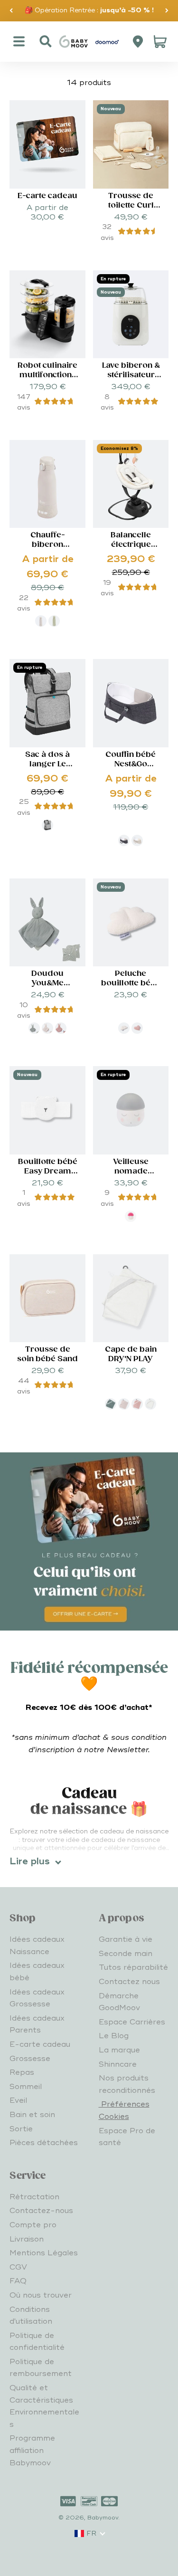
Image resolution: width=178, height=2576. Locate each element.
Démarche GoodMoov (119, 2002)
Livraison (27, 2239)
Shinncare (118, 2064)
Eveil (18, 2100)
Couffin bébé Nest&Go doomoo (131, 764)
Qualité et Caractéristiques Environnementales (44, 2406)
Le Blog (114, 2036)
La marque (119, 2050)
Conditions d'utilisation (31, 2316)
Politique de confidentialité (37, 2342)
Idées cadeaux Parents (37, 2024)
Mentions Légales (44, 2253)
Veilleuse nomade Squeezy (131, 1171)
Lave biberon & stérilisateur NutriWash (131, 375)
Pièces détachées (44, 2143)
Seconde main (126, 1954)
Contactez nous (129, 1982)
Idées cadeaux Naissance (37, 1946)
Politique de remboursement (41, 2368)
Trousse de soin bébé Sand (47, 1354)
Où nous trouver (41, 2295)
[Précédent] (11, 11)
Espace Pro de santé (127, 2137)
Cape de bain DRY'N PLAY (131, 1354)
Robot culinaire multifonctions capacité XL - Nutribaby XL (47, 380)
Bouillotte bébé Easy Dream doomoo (48, 1171)
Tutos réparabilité (133, 1967)
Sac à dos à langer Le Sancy (47, 764)
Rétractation (34, 2197)
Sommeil (26, 2087)
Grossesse (30, 2059)
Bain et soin (32, 2115)
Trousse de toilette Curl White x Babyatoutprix (131, 210)
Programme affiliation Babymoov (32, 2450)
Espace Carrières (132, 2022)
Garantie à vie (126, 1939)
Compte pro (33, 2225)
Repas (22, 2072)
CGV (18, 2267)
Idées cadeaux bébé (37, 1972)
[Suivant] (167, 11)
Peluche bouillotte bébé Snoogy (131, 983)
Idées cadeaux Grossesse (37, 1998)
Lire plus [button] (30, 1861)
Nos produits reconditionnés (127, 2084)
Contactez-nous (41, 2211)
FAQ (18, 2281)
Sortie (21, 2129)
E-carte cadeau (47, 196)
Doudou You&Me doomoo (48, 983)
